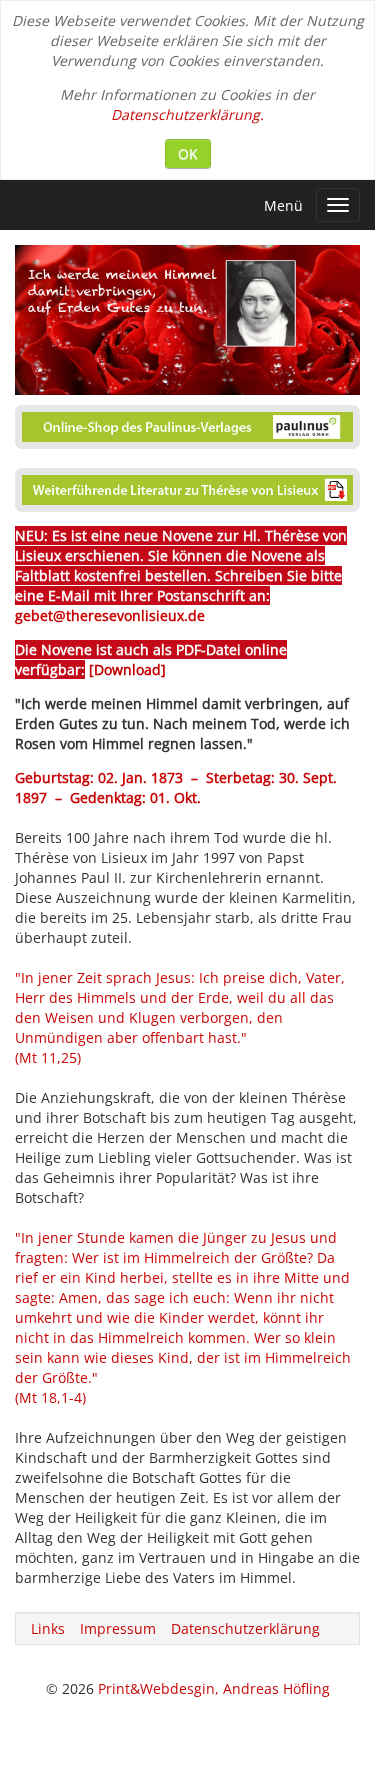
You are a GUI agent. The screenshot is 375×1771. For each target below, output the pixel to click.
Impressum (118, 1629)
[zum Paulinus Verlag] (187, 422)
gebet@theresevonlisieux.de (110, 615)
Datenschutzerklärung (245, 1629)
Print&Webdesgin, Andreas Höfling (214, 1688)
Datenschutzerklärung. (187, 114)
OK (188, 153)
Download (127, 669)
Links (48, 1629)
